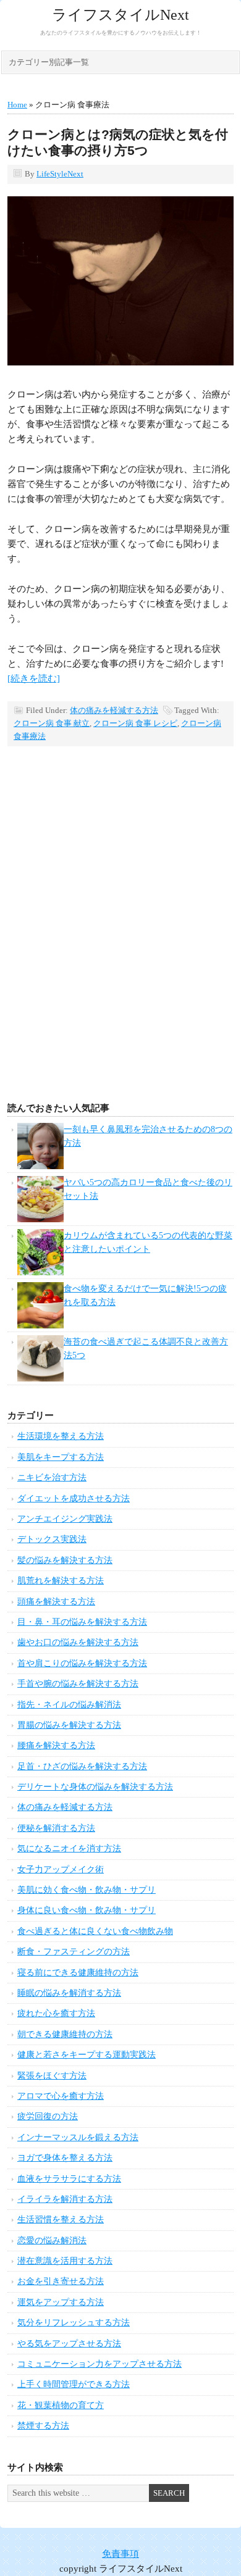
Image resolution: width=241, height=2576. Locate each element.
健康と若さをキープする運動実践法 (87, 2055)
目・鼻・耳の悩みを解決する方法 (82, 1622)
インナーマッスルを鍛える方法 (78, 2137)
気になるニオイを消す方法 (69, 1849)
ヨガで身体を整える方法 (65, 2158)
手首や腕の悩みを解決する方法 (78, 1684)
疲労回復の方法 (48, 2116)
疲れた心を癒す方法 (56, 2013)
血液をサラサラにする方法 (69, 2179)
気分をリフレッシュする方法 (74, 2323)
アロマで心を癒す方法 (61, 2096)
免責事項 (120, 2554)
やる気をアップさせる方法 (69, 2344)
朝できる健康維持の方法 (65, 2034)
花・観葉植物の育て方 (61, 2405)
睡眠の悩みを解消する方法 (69, 1993)
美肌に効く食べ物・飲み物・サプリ (87, 1890)
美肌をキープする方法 (61, 1457)
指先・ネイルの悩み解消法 (69, 1705)
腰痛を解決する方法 (56, 1745)
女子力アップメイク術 (61, 1869)
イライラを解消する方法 (65, 2199)
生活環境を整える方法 (61, 1436)
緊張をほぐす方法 (52, 2076)
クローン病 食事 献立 (52, 723)
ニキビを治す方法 (52, 1478)
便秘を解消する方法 (56, 1828)
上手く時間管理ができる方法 (74, 2384)
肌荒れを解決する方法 (61, 1581)
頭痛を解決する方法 (56, 1602)
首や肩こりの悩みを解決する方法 (82, 1663)
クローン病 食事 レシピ (135, 723)
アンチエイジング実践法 (65, 1519)
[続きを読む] (34, 678)
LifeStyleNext (60, 174)
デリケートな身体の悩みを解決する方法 (95, 1787)
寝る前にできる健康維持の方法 (78, 1973)
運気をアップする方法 (61, 2302)
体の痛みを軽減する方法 (114, 710)
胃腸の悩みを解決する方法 (69, 1725)
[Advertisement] (120, 944)
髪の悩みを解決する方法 (65, 1560)
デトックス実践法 (52, 1539)
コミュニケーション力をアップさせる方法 (99, 2364)
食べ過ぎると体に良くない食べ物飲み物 (95, 1931)
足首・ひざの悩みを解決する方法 (82, 1766)
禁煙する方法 (43, 2426)
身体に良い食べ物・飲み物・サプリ (87, 1910)
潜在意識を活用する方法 (65, 2261)
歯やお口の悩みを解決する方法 (78, 1642)
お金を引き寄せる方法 (61, 2281)
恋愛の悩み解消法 (52, 2240)
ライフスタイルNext (120, 15)
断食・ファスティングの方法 (74, 1952)
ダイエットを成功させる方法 (74, 1498)
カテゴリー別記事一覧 (49, 62)
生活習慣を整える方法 (61, 2220)
